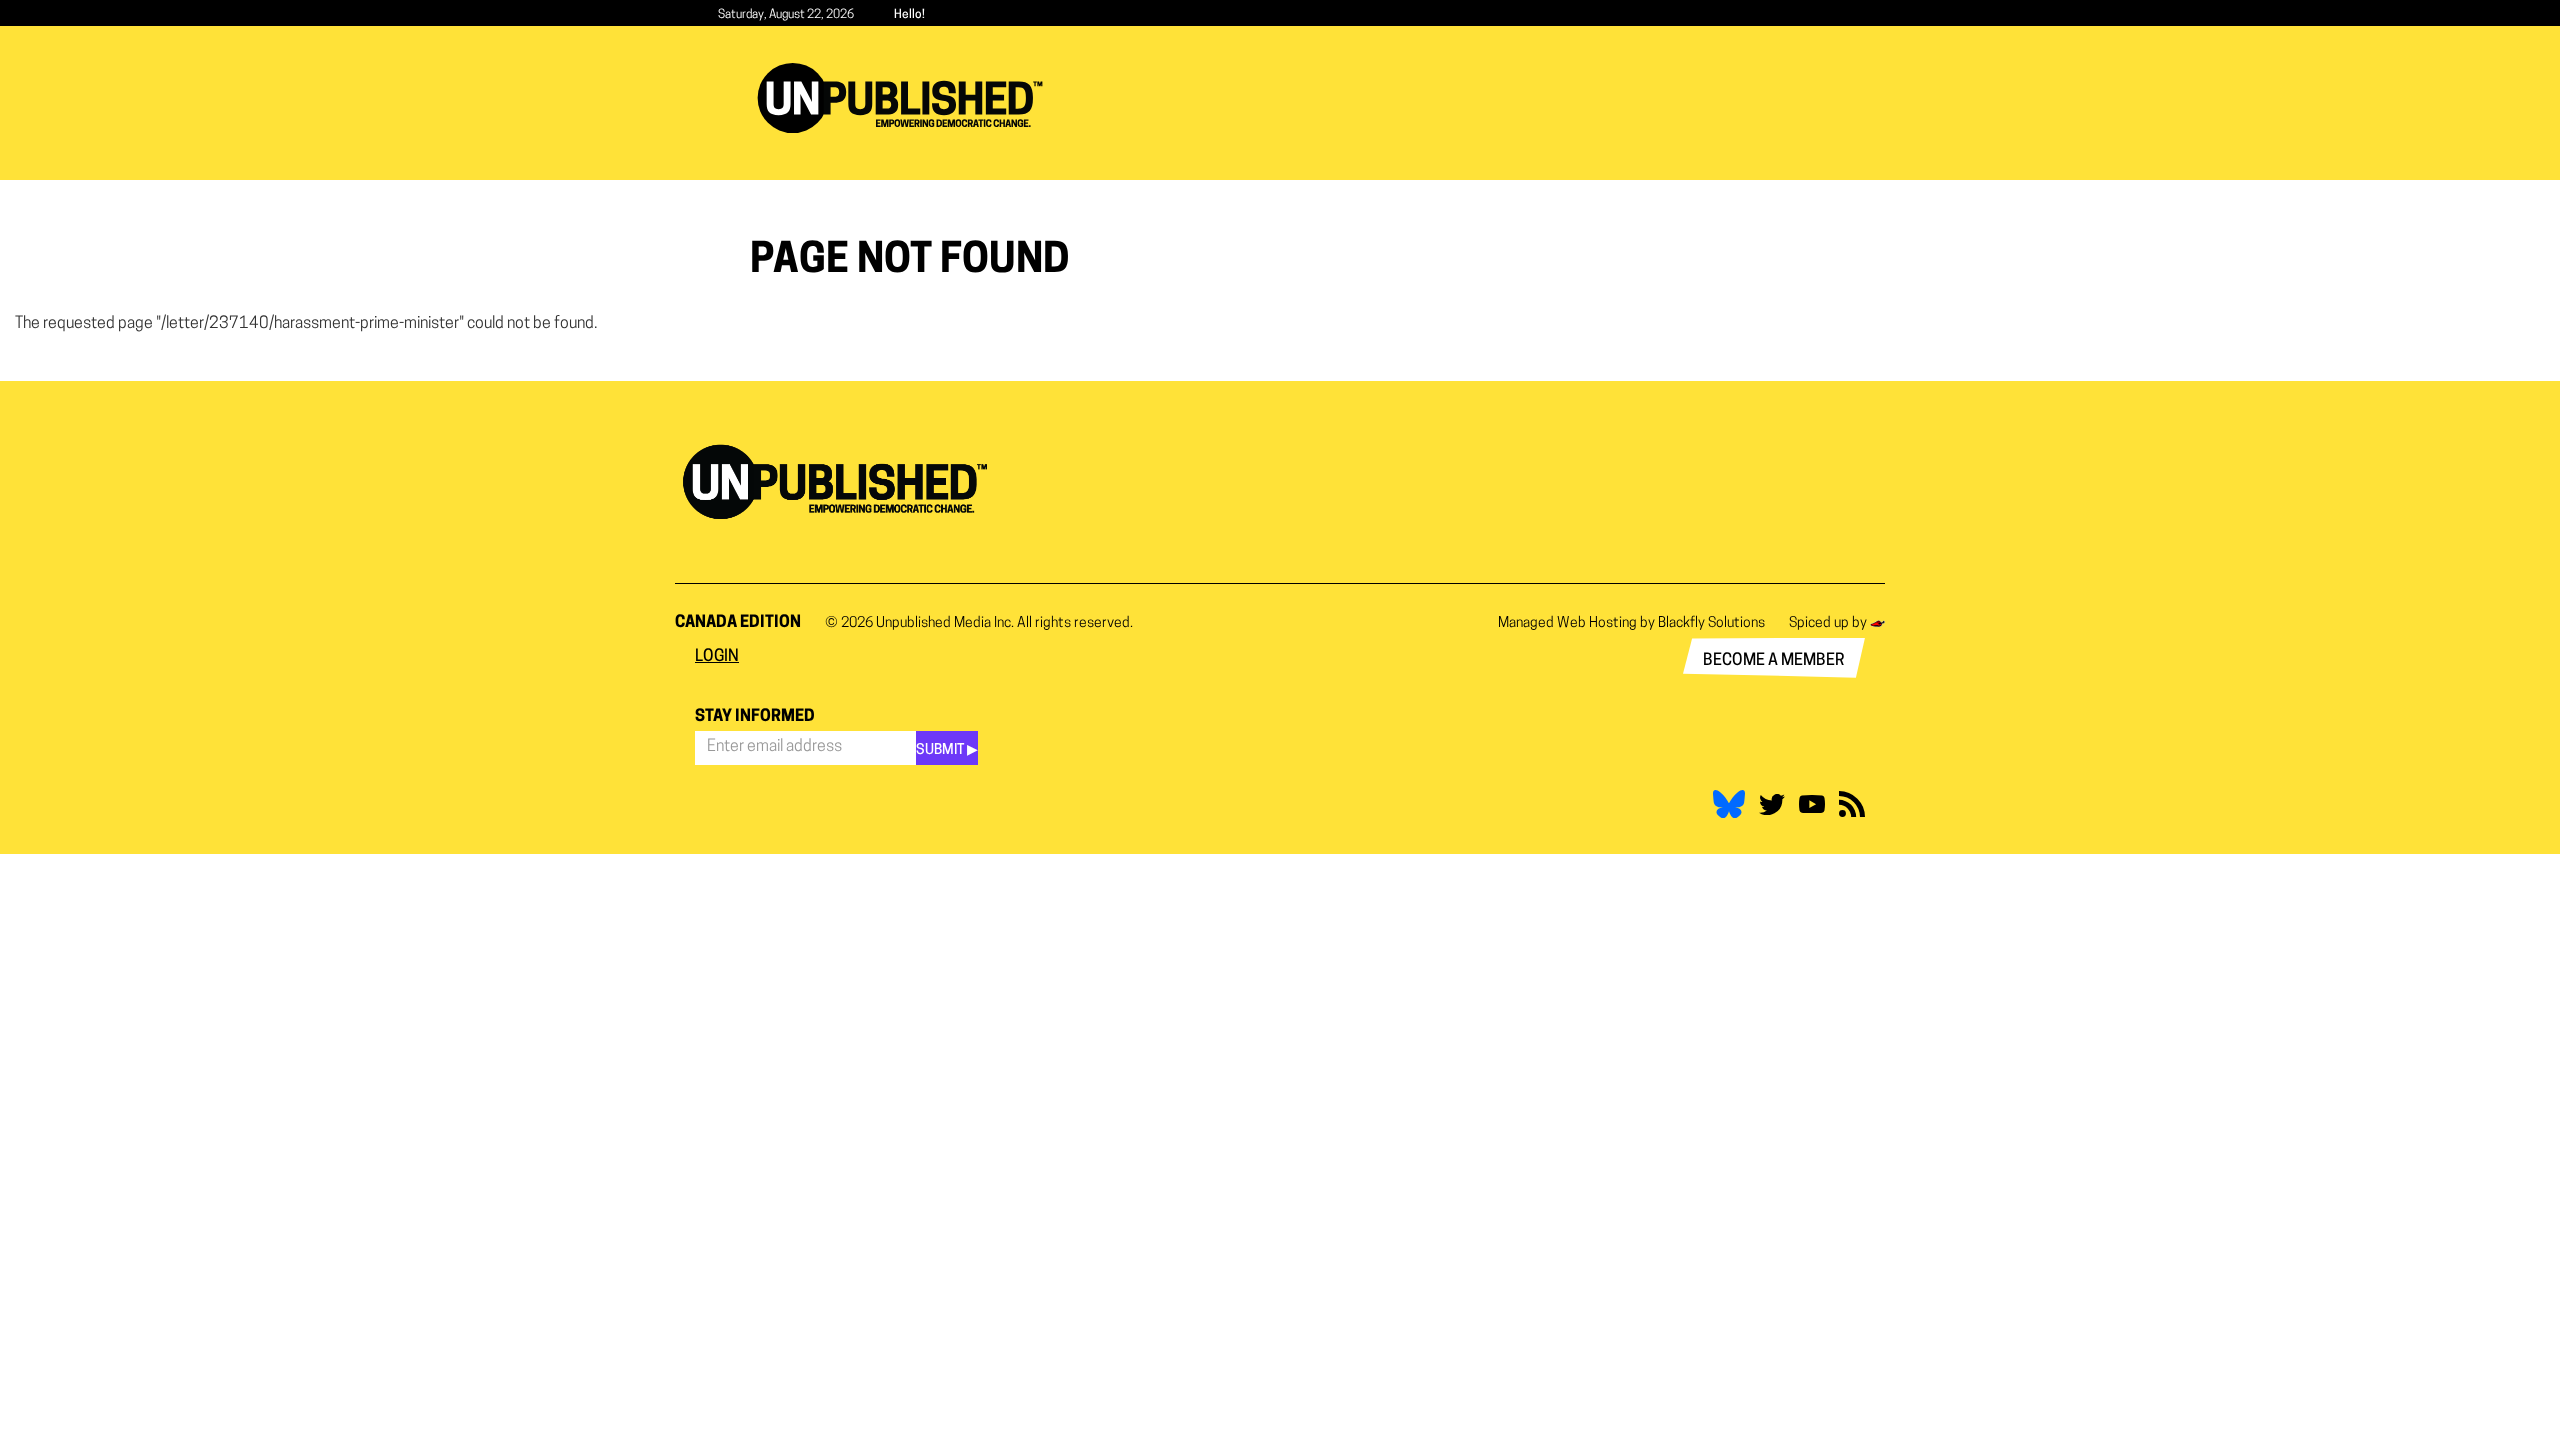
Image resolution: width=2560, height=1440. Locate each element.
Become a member (1774, 661)
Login (717, 657)
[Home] (907, 98)
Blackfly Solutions (1711, 623)
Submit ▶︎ (947, 750)
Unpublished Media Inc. (945, 623)
